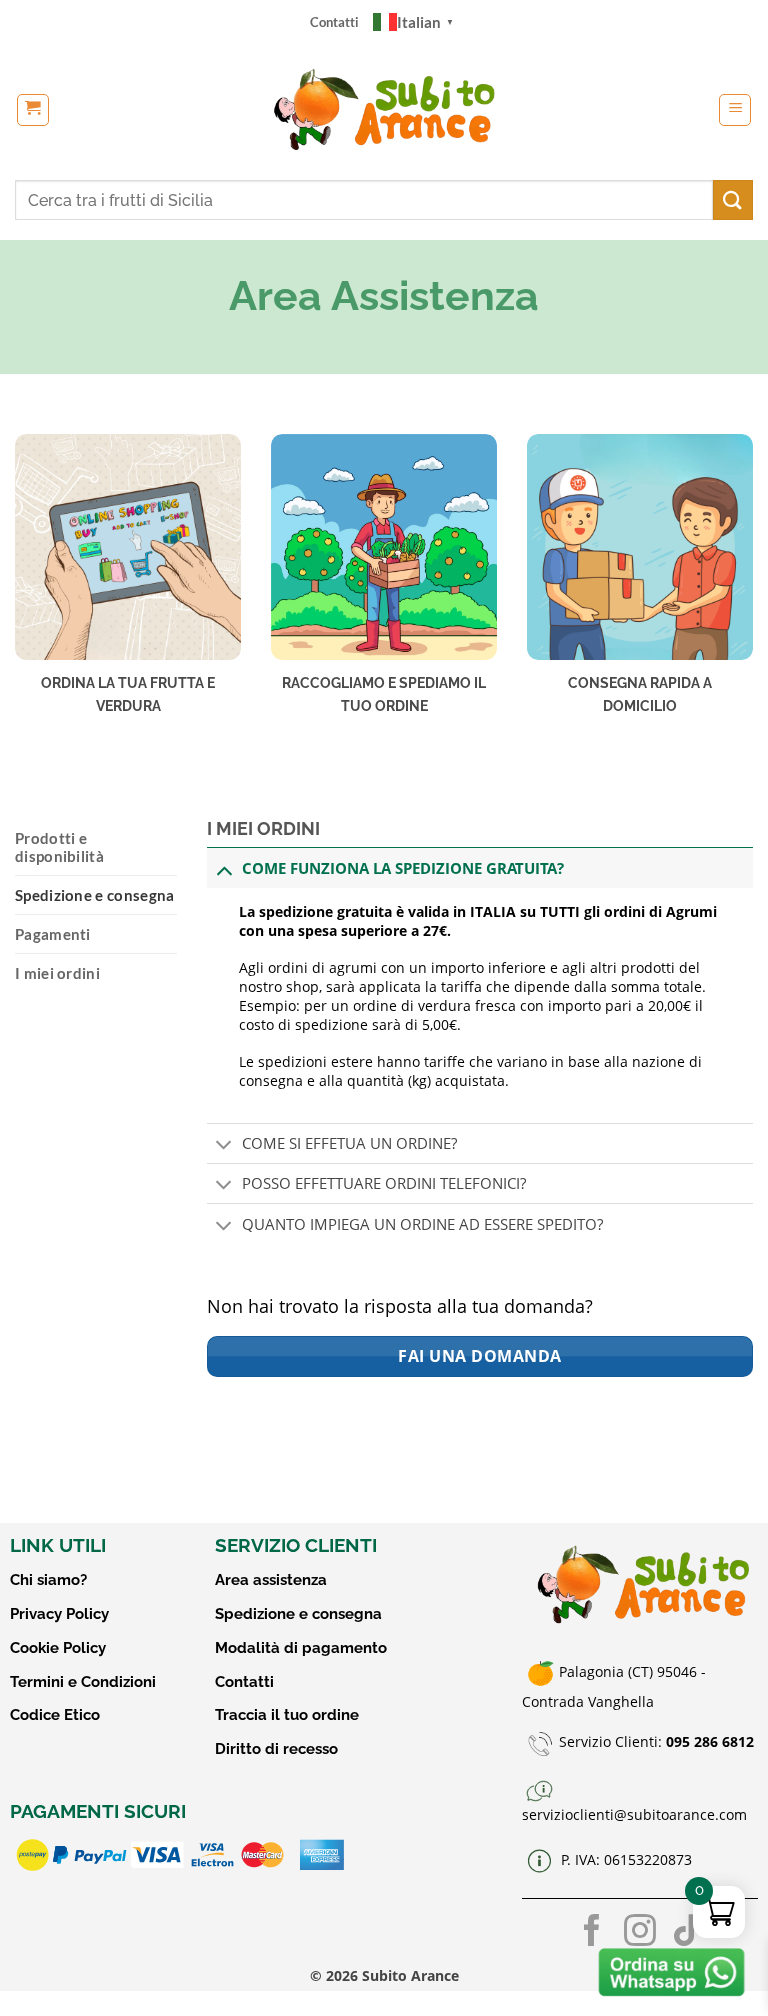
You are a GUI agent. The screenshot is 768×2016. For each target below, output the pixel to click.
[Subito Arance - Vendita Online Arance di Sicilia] (384, 109)
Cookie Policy (58, 1648)
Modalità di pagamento (301, 1648)
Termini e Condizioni (83, 1682)
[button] (33, 110)
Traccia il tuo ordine (287, 1715)
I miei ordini (57, 973)
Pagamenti (53, 934)
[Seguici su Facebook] (592, 1933)
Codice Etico (55, 1715)
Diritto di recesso (276, 1749)
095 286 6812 (710, 1742)
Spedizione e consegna (94, 895)
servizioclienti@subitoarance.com (634, 1814)
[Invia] (733, 199)
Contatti (334, 22)
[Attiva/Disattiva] (224, 869)
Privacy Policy (59, 1614)
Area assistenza (271, 1580)
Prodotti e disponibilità (59, 847)
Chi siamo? (48, 1580)
